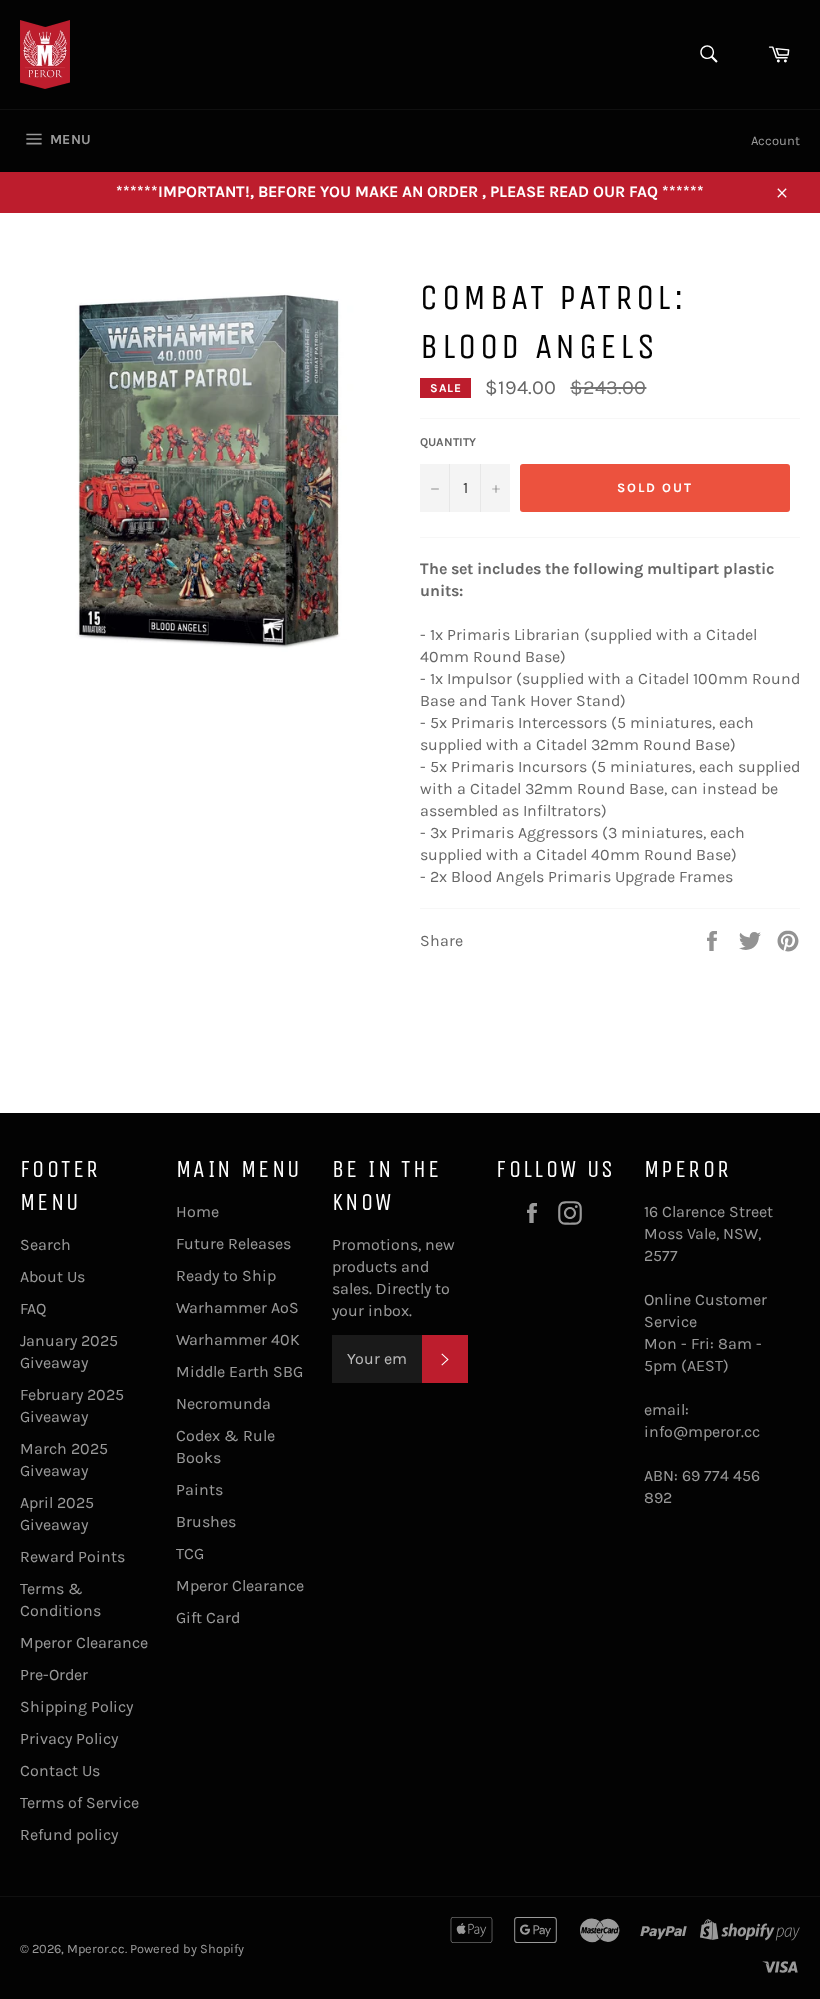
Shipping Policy (76, 1706)
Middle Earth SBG (239, 1371)
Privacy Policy (69, 1738)
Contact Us (60, 1770)
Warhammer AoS (237, 1307)
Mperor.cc (96, 1948)
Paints (199, 1489)
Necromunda (223, 1403)
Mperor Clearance (84, 1642)
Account (775, 140)
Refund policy (69, 1834)
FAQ (33, 1308)
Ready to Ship (226, 1275)
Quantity (448, 442)
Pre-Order (54, 1674)
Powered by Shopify (187, 1948)
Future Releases (233, 1243)
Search (45, 1244)
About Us (52, 1276)
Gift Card (208, 1617)
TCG (190, 1553)
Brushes (206, 1521)
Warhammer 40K (238, 1339)
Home (197, 1211)
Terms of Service (79, 1802)
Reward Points (72, 1556)
